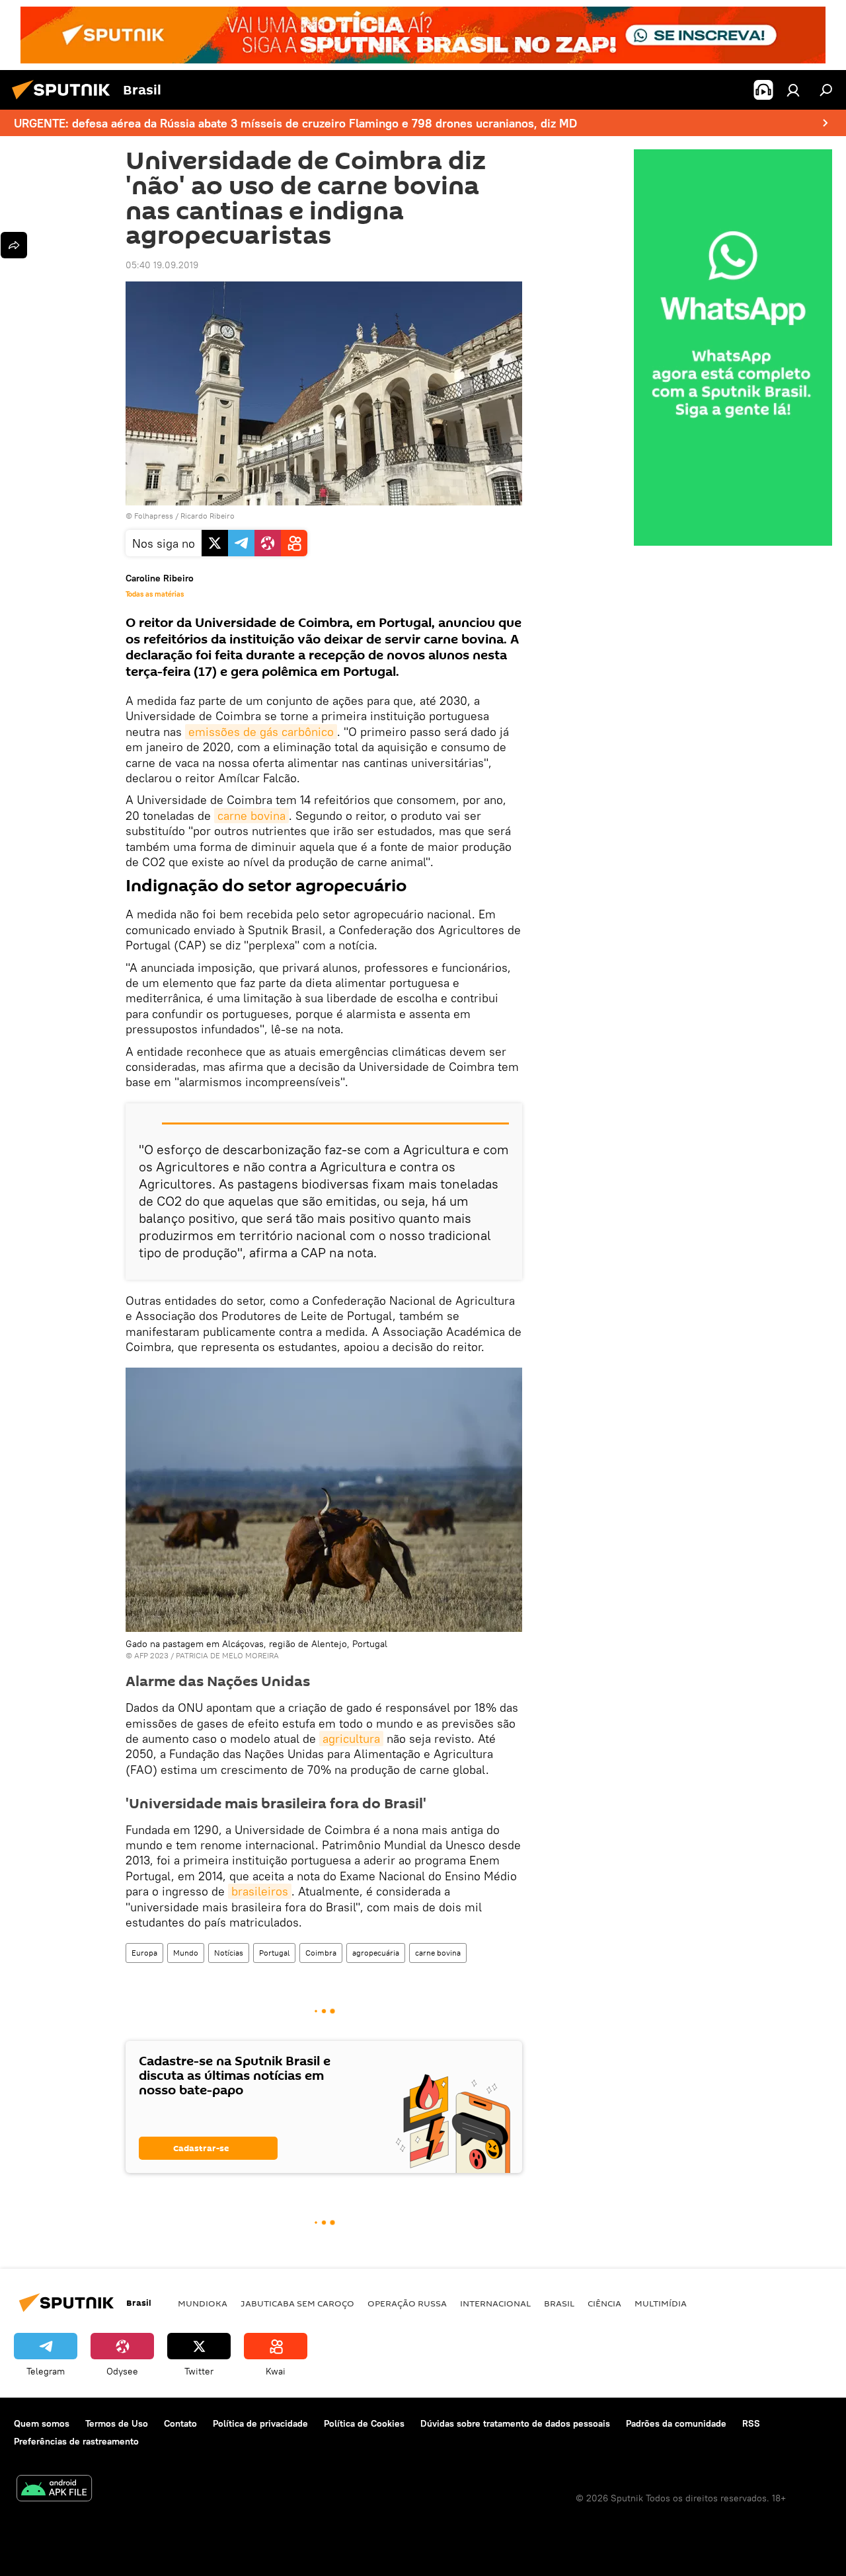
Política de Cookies (364, 2423)
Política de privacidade (260, 2423)
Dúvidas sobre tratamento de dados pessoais (515, 2423)
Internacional (495, 2303)
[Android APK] (54, 2490)
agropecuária (376, 1953)
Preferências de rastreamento (76, 2441)
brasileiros (260, 1891)
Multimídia (661, 2303)
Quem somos (42, 2423)
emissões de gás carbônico (261, 732)
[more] (14, 245)
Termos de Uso (117, 2423)
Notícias (229, 1953)
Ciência (604, 2303)
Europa (144, 1953)
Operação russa (407, 2303)
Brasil (559, 2303)
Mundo (186, 1953)
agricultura (351, 1739)
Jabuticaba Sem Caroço (297, 2303)
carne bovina (251, 816)
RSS (751, 2423)
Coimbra (321, 1953)
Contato (180, 2423)
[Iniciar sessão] (793, 90)
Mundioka (203, 2303)
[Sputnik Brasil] (65, 101)
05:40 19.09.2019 (162, 265)
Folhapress (154, 516)
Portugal (274, 1953)
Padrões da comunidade (676, 2423)
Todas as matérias (155, 594)
